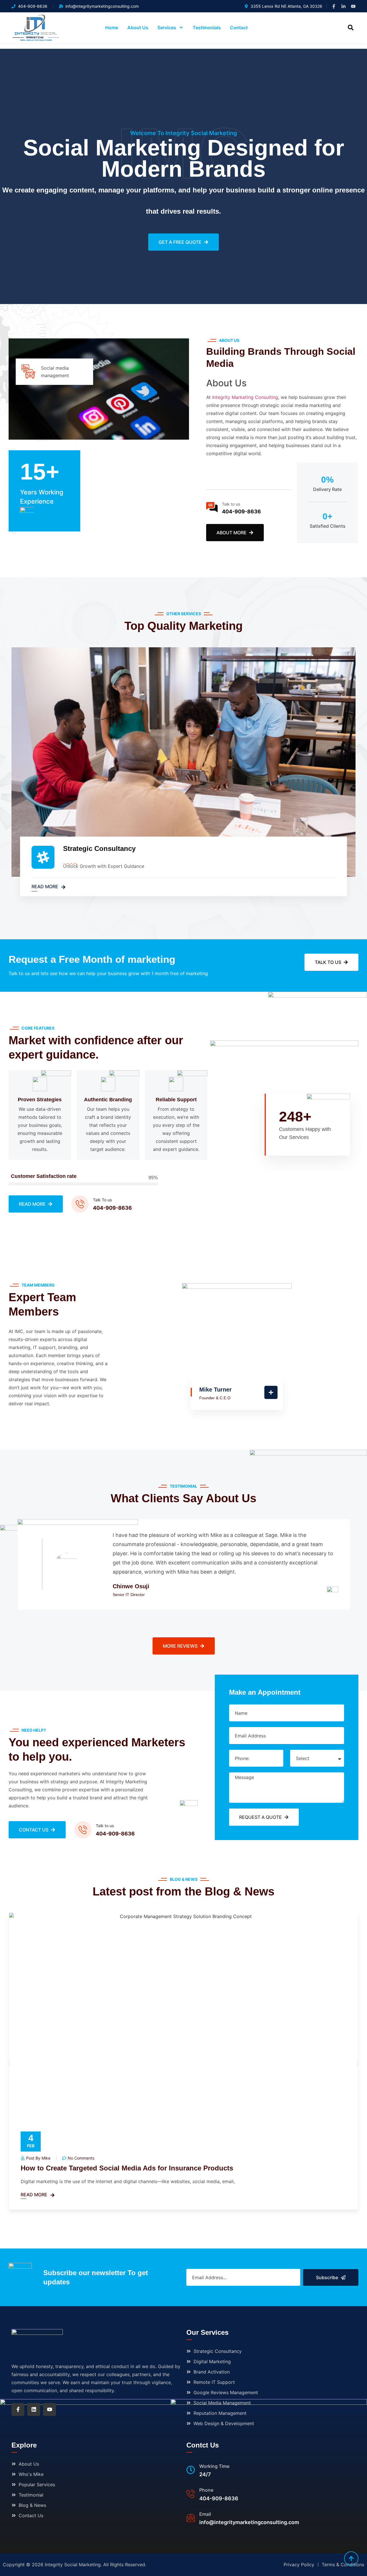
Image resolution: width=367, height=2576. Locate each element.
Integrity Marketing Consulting (245, 397)
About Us (138, 28)
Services (167, 28)
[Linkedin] (34, 2410)
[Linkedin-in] (343, 6)
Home (112, 28)
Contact (239, 28)
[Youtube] (353, 6)
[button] (351, 28)
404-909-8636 (241, 512)
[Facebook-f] (334, 6)
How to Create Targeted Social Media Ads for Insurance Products (127, 2168)
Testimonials (207, 28)
